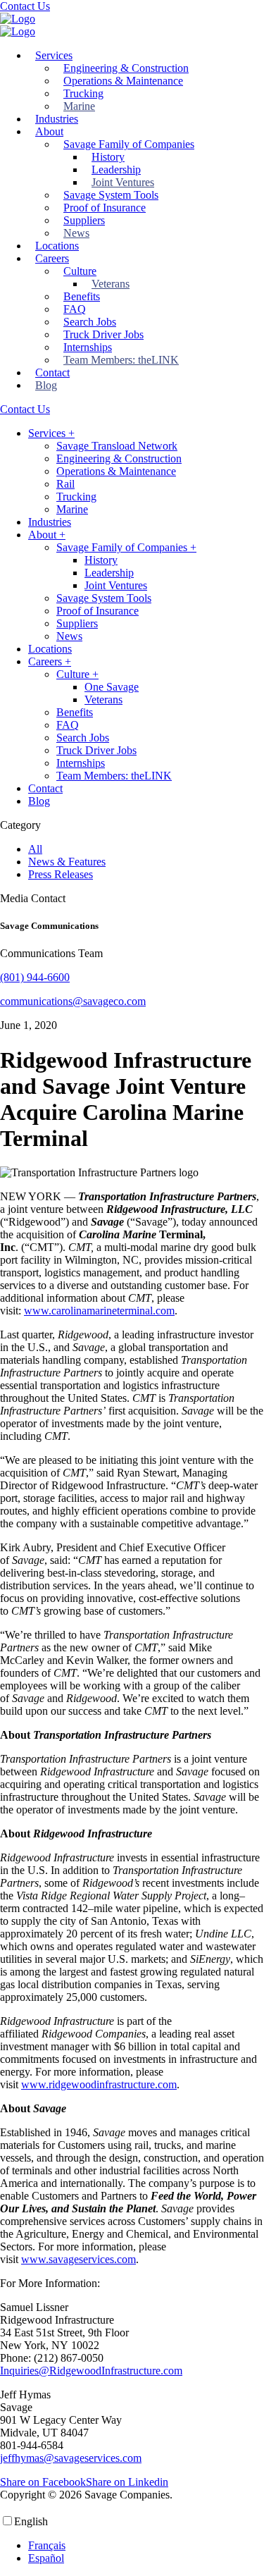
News (76, 233)
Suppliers (84, 220)
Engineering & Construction (126, 68)
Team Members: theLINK (121, 360)
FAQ (75, 309)
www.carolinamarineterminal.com (99, 1311)
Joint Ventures (123, 182)
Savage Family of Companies (129, 144)
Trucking (83, 93)
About (49, 131)
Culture (80, 271)
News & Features (67, 862)
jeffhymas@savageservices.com (71, 2458)
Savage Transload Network (117, 446)
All (35, 849)
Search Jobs (90, 322)
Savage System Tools (111, 195)
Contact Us (25, 6)
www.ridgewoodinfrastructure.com (99, 2084)
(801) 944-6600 (35, 977)
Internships (88, 347)
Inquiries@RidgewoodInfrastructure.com (91, 2371)
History (108, 157)
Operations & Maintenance (123, 81)
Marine (79, 106)
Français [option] (47, 2545)
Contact (52, 372)
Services (54, 55)
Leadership (116, 170)
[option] (97, 2546)
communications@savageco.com (73, 1001)
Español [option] (46, 2558)
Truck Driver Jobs (103, 334)
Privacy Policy (208, 2495)
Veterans (111, 284)
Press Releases (61, 874)
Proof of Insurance (105, 208)
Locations (57, 246)
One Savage (112, 687)
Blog (46, 385)
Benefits (82, 296)
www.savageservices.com (78, 2259)
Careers (52, 258)
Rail (65, 484)
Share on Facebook (43, 2482)
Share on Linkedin (127, 2482)
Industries (57, 119)
